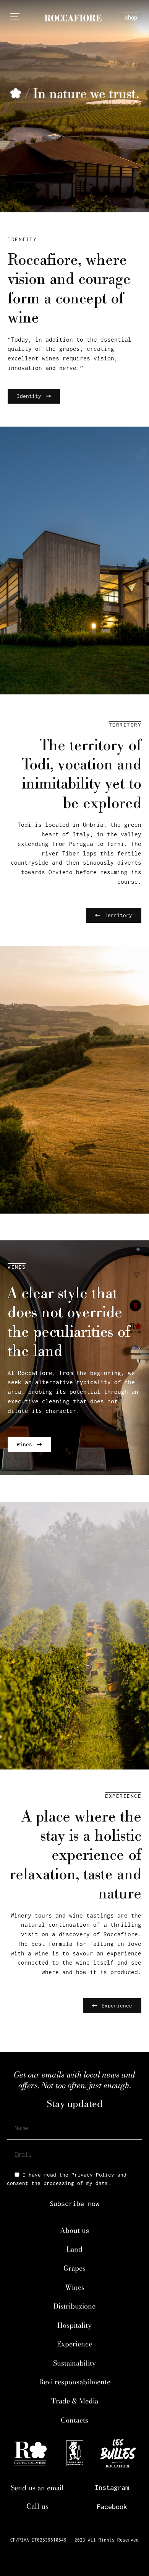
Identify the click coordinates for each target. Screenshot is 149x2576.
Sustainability (74, 2363)
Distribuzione (74, 2306)
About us (74, 2230)
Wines (75, 2287)
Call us (37, 2506)
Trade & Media (75, 2401)
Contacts (74, 2420)
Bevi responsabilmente (75, 2382)
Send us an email (37, 2488)
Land (74, 2249)
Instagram (112, 2487)
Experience (74, 2344)
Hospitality (74, 2325)
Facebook (112, 2507)
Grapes (74, 2268)
